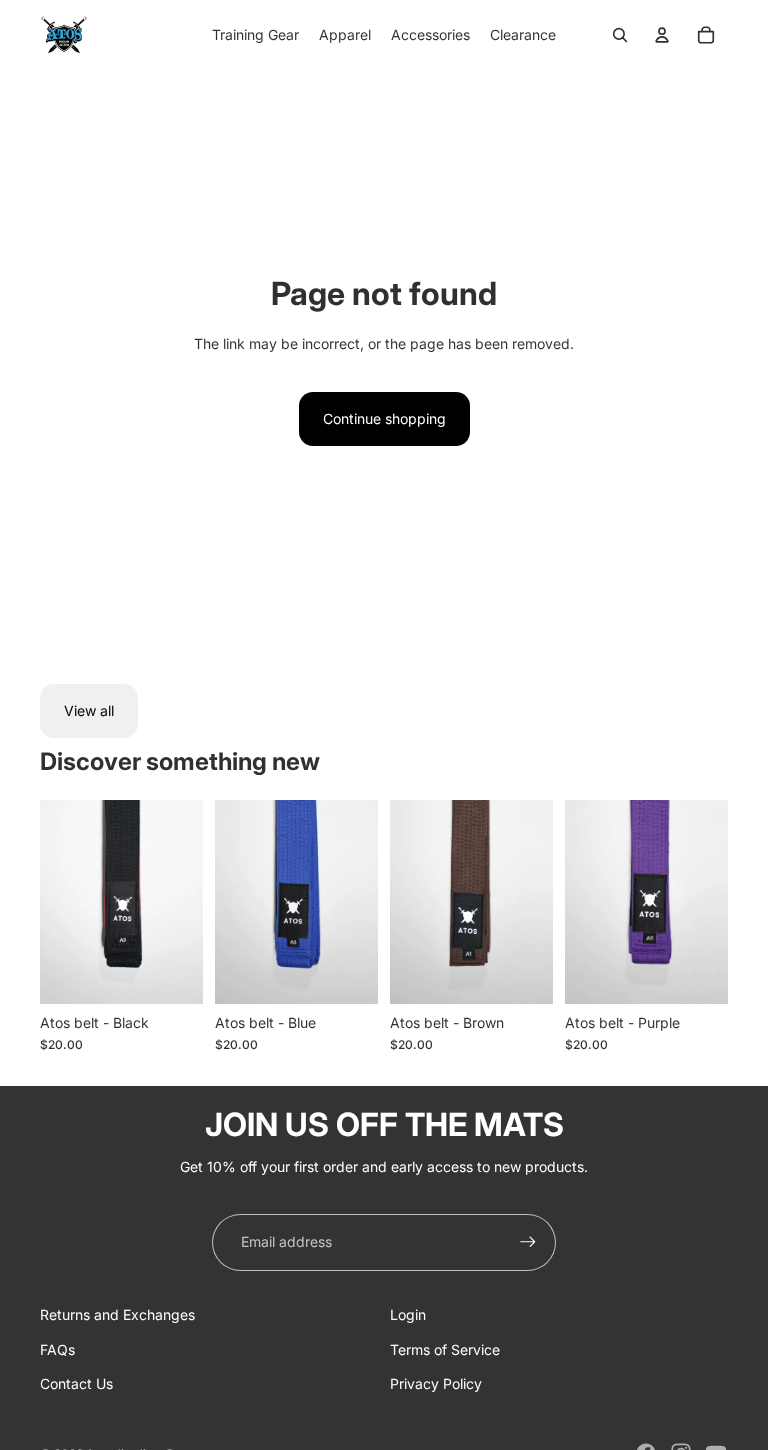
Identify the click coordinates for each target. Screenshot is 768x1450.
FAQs (57, 1349)
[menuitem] (255, 35)
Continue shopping (384, 418)
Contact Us (76, 1383)
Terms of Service (445, 1349)
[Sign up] (528, 1242)
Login (408, 1314)
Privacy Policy (436, 1383)
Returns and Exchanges (117, 1314)
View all (89, 710)
